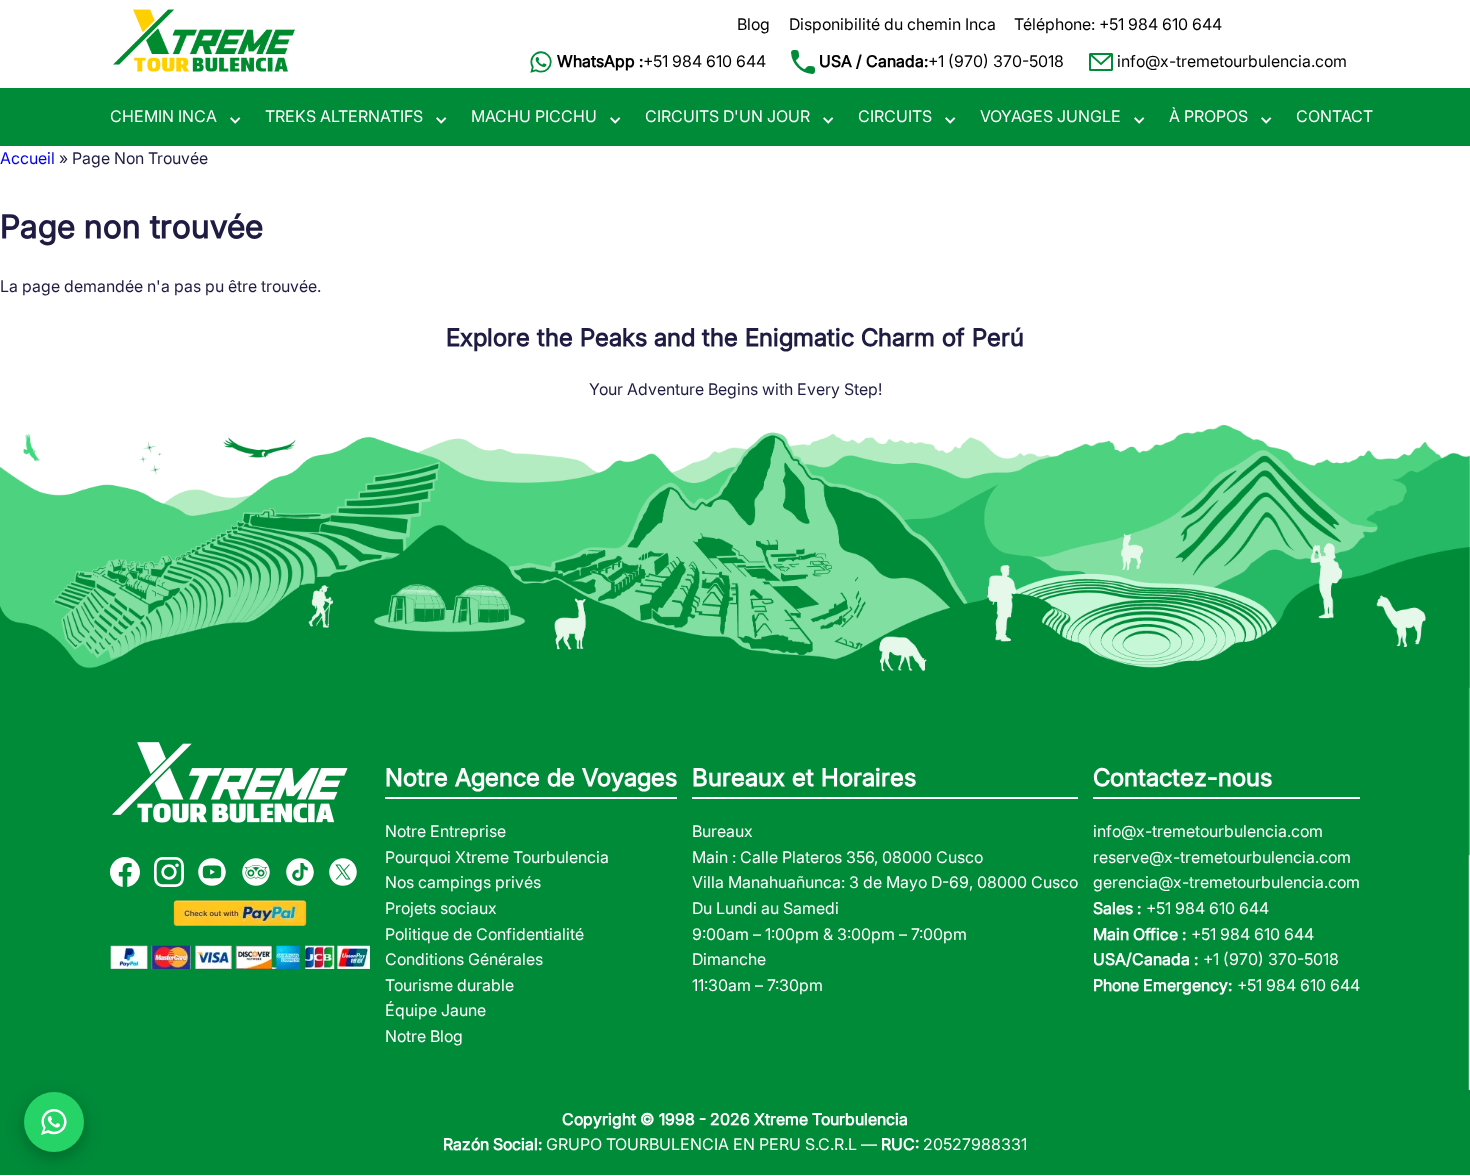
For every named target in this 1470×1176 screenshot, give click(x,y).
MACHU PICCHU (534, 116)
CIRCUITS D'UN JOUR (727, 116)
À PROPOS (1208, 116)
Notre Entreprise (445, 831)
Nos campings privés (463, 882)
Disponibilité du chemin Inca (892, 24)
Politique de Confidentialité (484, 934)
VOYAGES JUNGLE (1050, 116)
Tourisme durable (449, 985)
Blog (753, 24)
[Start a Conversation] (54, 1122)
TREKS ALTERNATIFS (344, 116)
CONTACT (1334, 116)
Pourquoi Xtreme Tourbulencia (497, 857)
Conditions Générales (464, 959)
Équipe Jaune (435, 1010)
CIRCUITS (895, 116)
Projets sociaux (441, 908)
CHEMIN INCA (163, 116)
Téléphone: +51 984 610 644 (1118, 24)
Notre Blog (424, 1036)
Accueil (27, 158)
